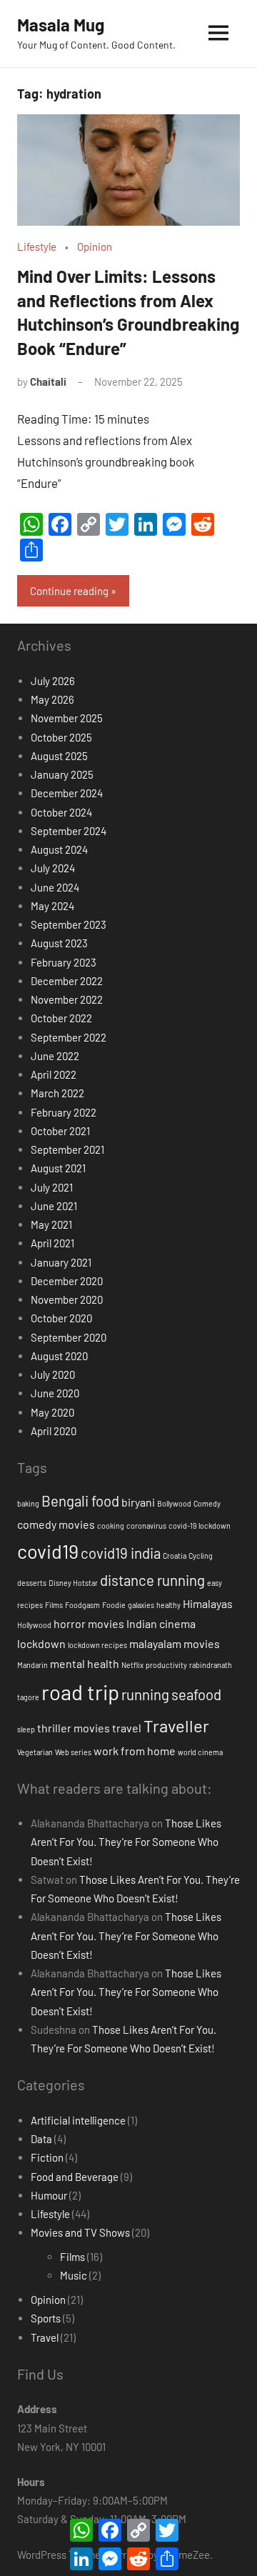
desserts (32, 1583)
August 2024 (59, 849)
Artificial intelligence (78, 2120)
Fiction (47, 2157)
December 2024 (67, 793)
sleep (26, 1729)
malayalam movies (175, 1643)
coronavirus (146, 1526)
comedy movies (56, 1524)
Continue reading (69, 591)
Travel (45, 2337)
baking (28, 1503)
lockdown (41, 1643)
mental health (85, 1663)
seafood (196, 1694)
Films (54, 1605)
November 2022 (67, 999)
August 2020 (59, 1356)
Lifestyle (37, 246)
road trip (80, 1692)
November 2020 (67, 1299)
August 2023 (59, 943)
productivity (166, 1665)
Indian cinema (161, 1623)
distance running (152, 1580)
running (145, 1694)
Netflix (132, 1665)
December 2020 (67, 1281)
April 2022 (54, 1074)
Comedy (207, 1503)
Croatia (175, 1556)
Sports (46, 2318)
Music (74, 2275)
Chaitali (48, 381)
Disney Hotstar (73, 1583)
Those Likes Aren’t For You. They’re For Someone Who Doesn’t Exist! (126, 1842)
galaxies (141, 1605)
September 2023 (69, 924)
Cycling (201, 1556)
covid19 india (121, 1553)
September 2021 (67, 1149)
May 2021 (51, 1224)
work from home (135, 1751)
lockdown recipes (97, 1645)
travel (127, 1728)
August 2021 (58, 1168)
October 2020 (61, 1318)
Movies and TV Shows (80, 2232)
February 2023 (64, 962)
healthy (168, 1605)
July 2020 (53, 1374)
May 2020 (52, 1412)
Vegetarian (35, 1752)
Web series (73, 1752)
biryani (138, 1502)
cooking (111, 1526)
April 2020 (54, 1431)
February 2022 (64, 1112)
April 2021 (52, 1243)
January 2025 (62, 774)
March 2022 (57, 1093)
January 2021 (61, 1262)
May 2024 (52, 906)
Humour (49, 2195)
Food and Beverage (75, 2177)
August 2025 (59, 756)
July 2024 (53, 868)
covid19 (48, 1551)
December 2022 (67, 981)
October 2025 (61, 737)
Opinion (95, 246)
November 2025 (67, 718)
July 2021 (52, 1187)
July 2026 (53, 681)
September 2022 (69, 1037)
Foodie (114, 1605)
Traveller (176, 1726)
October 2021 (60, 1131)
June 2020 (55, 1393)
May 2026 (52, 699)
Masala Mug (61, 25)
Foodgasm (82, 1605)
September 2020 (69, 1337)
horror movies (89, 1623)
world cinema (200, 1752)
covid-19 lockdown (200, 1526)
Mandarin (32, 1665)
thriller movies (74, 1728)
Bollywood (174, 1503)
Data (41, 2139)
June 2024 (55, 887)
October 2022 (61, 1018)
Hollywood (34, 1625)
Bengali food (80, 1501)
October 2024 (61, 812)
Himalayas (208, 1603)
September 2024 (69, 831)
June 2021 (54, 1206)
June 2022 (55, 1056)
